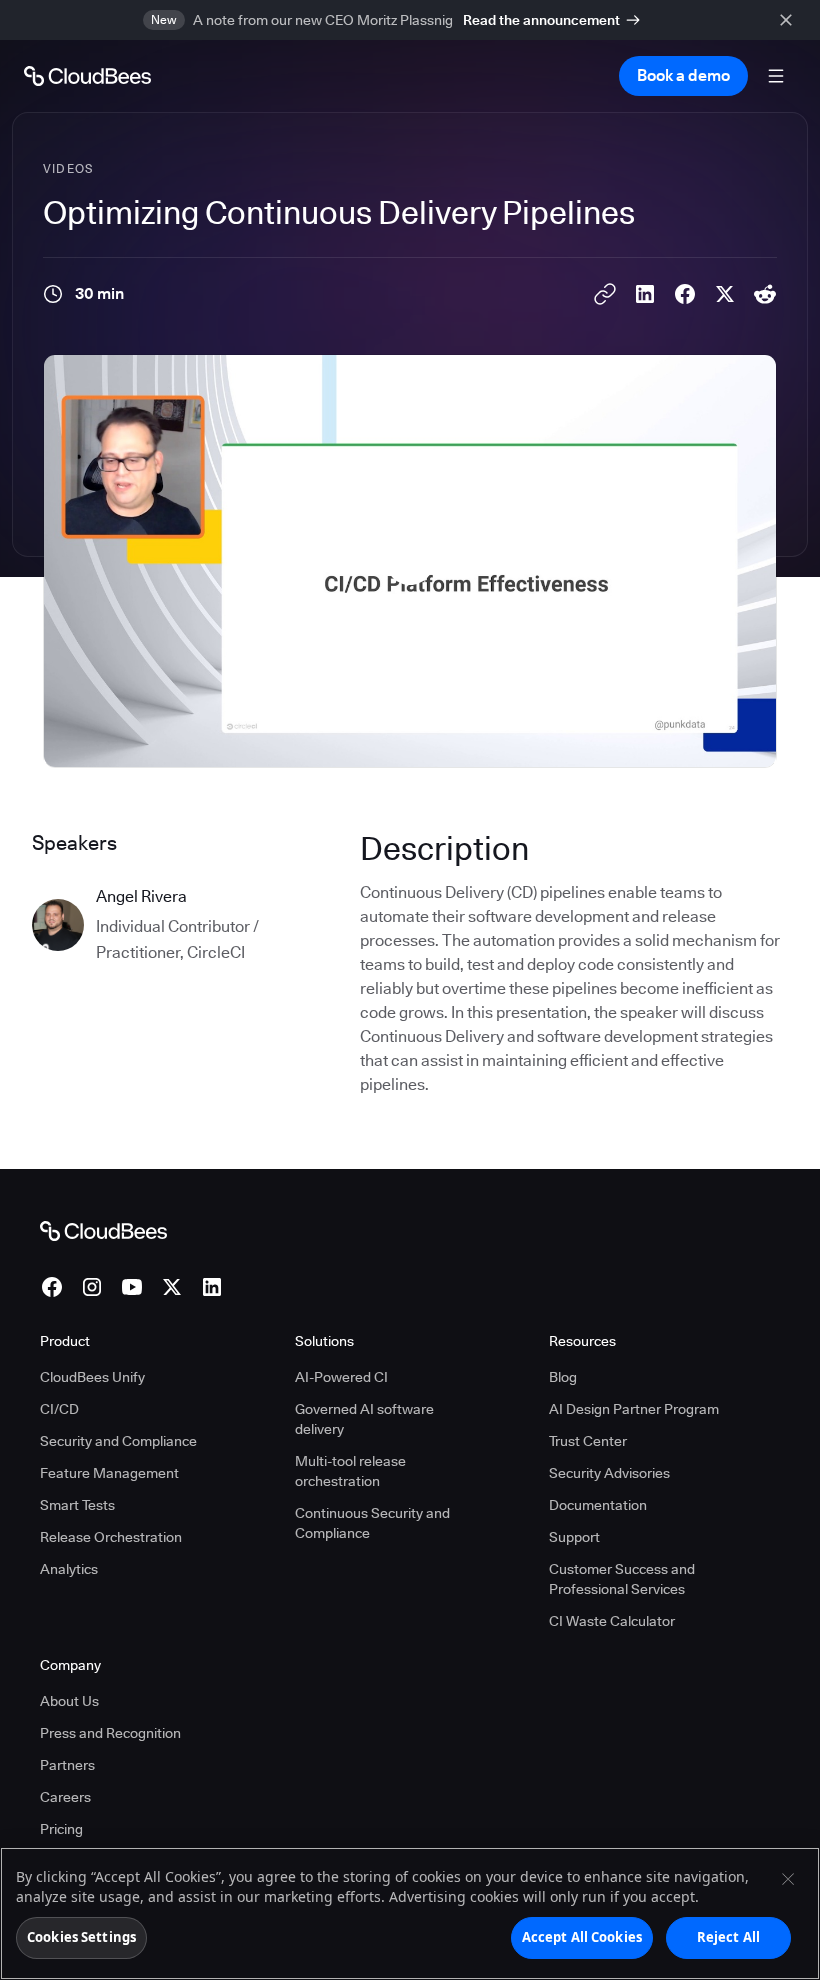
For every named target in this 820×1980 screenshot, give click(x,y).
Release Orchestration (111, 1537)
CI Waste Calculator (612, 1621)
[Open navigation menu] (776, 76)
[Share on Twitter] (725, 294)
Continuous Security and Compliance (372, 1523)
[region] (410, 1913)
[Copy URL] (605, 294)
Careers (65, 1797)
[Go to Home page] (87, 76)
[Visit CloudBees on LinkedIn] (212, 1287)
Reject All (728, 1937)
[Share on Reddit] (765, 294)
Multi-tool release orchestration (350, 1471)
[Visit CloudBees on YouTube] (132, 1287)
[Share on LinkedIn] (645, 294)
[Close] (788, 1879)
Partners (67, 1765)
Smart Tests (77, 1505)
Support (574, 1537)
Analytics (69, 1569)
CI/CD (59, 1409)
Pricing (61, 1829)
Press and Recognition (110, 1733)
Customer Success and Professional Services (622, 1579)
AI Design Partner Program (634, 1409)
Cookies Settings (81, 1937)
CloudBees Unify (92, 1377)
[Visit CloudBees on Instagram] (92, 1287)
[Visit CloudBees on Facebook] (52, 1287)
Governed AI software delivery (364, 1419)
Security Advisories (609, 1473)
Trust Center (588, 1441)
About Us (69, 1701)
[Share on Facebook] (685, 294)
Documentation (598, 1505)
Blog (563, 1377)
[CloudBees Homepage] (103, 1230)
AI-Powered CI (341, 1377)
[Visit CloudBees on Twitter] (172, 1287)
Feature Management (109, 1473)
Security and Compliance (118, 1441)
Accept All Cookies (582, 1937)
